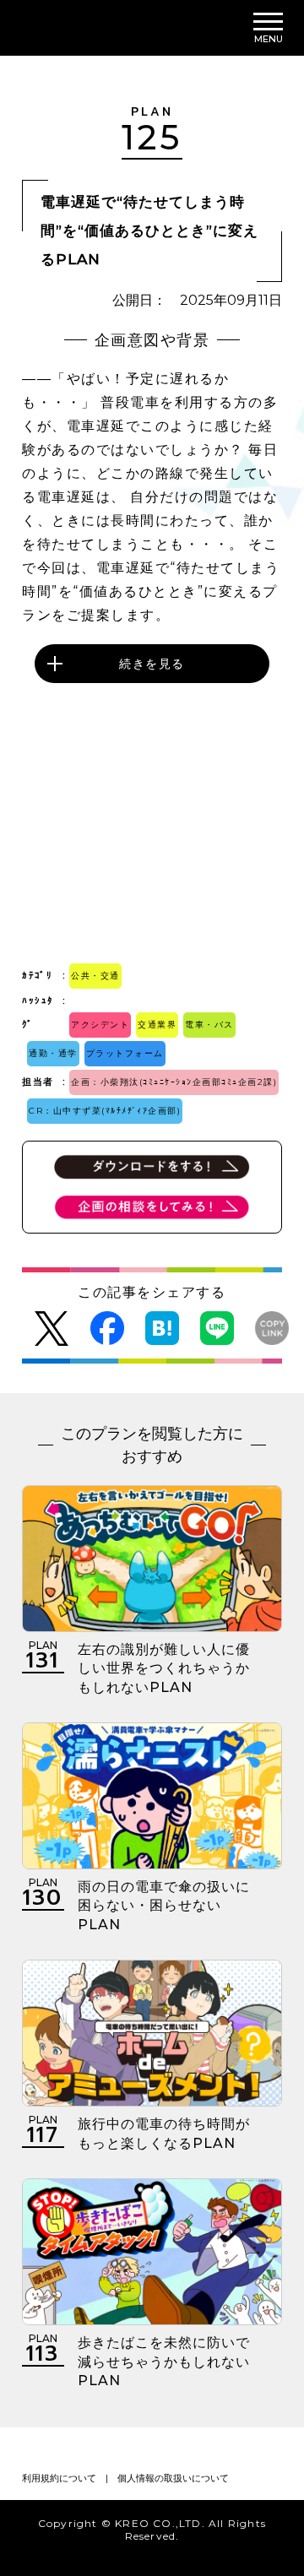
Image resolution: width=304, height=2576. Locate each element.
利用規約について (59, 2478)
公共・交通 (95, 976)
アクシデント (100, 1025)
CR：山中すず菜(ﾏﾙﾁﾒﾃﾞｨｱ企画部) (105, 1111)
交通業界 (157, 1025)
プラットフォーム (125, 1053)
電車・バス (209, 1025)
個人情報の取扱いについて (173, 2478)
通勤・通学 (53, 1053)
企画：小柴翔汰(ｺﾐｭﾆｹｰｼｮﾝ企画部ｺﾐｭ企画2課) (174, 1082)
